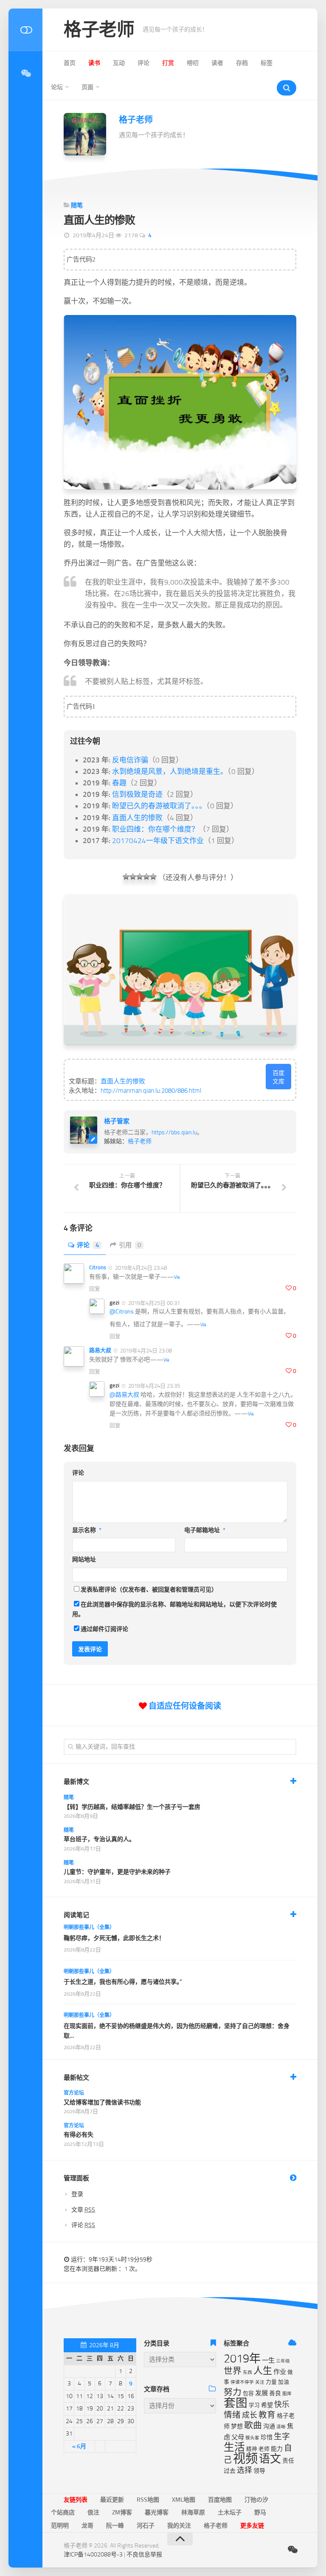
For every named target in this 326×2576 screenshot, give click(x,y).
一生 (268, 2360)
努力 (233, 2392)
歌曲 (253, 2425)
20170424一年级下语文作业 (158, 841)
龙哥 (87, 2526)
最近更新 (112, 2500)
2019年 (242, 2359)
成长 (250, 2415)
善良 (275, 2393)
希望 (267, 2405)
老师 (264, 2449)
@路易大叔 (124, 1395)
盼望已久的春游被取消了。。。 (159, 806)
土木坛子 (230, 2513)
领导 (259, 2471)
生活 (234, 2447)
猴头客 (252, 2438)
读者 (217, 63)
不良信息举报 (144, 2555)
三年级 (283, 2361)
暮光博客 (157, 2513)
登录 (77, 2194)
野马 (260, 2513)
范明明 (60, 2526)
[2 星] (133, 877)
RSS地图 (148, 2500)
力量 (271, 2382)
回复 (95, 1289)
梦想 (237, 2426)
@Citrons (122, 1312)
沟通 (269, 2426)
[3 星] (140, 877)
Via (177, 1277)
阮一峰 (115, 2526)
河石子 (146, 2526)
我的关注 (179, 2526)
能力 (277, 2449)
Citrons (98, 1267)
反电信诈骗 (130, 760)
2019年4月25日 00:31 (153, 1303)
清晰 (281, 2427)
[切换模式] (25, 30)
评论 (143, 63)
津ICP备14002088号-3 (93, 2555)
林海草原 (193, 2513)
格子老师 (99, 30)
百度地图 (220, 2500)
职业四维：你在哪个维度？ (155, 829)
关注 (260, 2382)
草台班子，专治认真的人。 (99, 1839)
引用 (130, 1245)
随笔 (77, 205)
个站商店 (63, 2513)
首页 (70, 63)
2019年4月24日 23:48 (140, 1268)
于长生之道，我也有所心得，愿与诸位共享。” (123, 1982)
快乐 (282, 2404)
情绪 (232, 2415)
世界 (233, 2371)
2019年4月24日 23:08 (145, 1351)
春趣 (119, 783)
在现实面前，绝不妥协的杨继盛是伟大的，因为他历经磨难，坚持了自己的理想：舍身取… (177, 2031)
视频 (245, 2459)
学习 (254, 2405)
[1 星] (126, 877)
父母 (238, 2437)
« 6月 (79, 2446)
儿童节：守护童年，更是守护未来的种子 (117, 1872)
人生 (263, 2371)
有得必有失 (79, 2135)
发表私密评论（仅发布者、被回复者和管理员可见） (149, 1590)
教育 (267, 2415)
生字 (282, 2437)
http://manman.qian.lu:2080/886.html (151, 1091)
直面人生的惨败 (137, 818)
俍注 (93, 2513)
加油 (284, 2382)
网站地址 (84, 1559)
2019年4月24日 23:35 (153, 1386)
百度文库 (278, 1077)
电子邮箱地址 (205, 1530)
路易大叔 (100, 1350)
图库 (287, 2394)
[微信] (25, 73)
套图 (236, 2403)
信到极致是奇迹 (137, 794)
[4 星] (146, 877)
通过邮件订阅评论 (104, 1629)
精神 (252, 2449)
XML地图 (184, 2500)
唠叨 (193, 63)
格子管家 (117, 1121)
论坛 (57, 87)
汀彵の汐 (256, 2500)
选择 (244, 2470)
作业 (280, 2372)
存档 (242, 63)
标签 (267, 63)
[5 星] (153, 877)
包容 (248, 2393)
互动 (119, 63)
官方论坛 (74, 2093)
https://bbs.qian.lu (174, 1132)
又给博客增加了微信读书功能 (102, 2102)
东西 (247, 2372)
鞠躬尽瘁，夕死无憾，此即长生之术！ (114, 1938)
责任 (288, 2461)
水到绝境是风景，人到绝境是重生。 (170, 771)
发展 (261, 2393)
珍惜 (267, 2437)
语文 (270, 2459)
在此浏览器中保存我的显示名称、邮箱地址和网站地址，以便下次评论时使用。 (174, 1609)
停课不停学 (242, 2382)
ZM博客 (122, 2513)
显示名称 (87, 1530)
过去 (230, 2471)
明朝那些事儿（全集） (89, 1927)
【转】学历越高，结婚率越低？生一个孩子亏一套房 (132, 1807)
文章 (83, 2210)
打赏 (168, 63)
